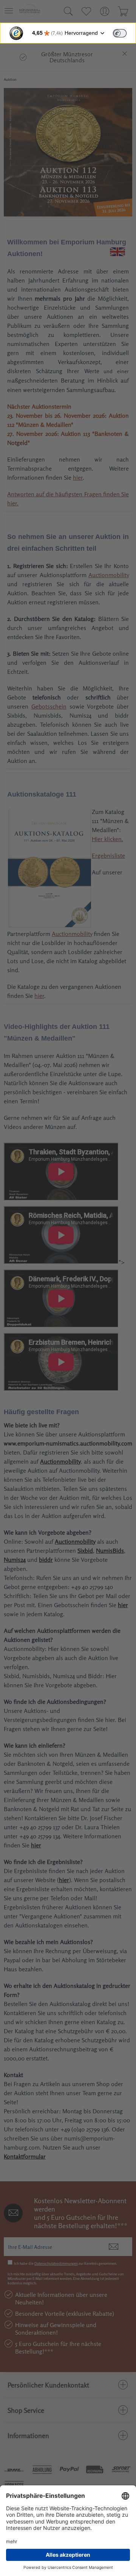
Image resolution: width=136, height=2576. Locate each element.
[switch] (120, 33)
